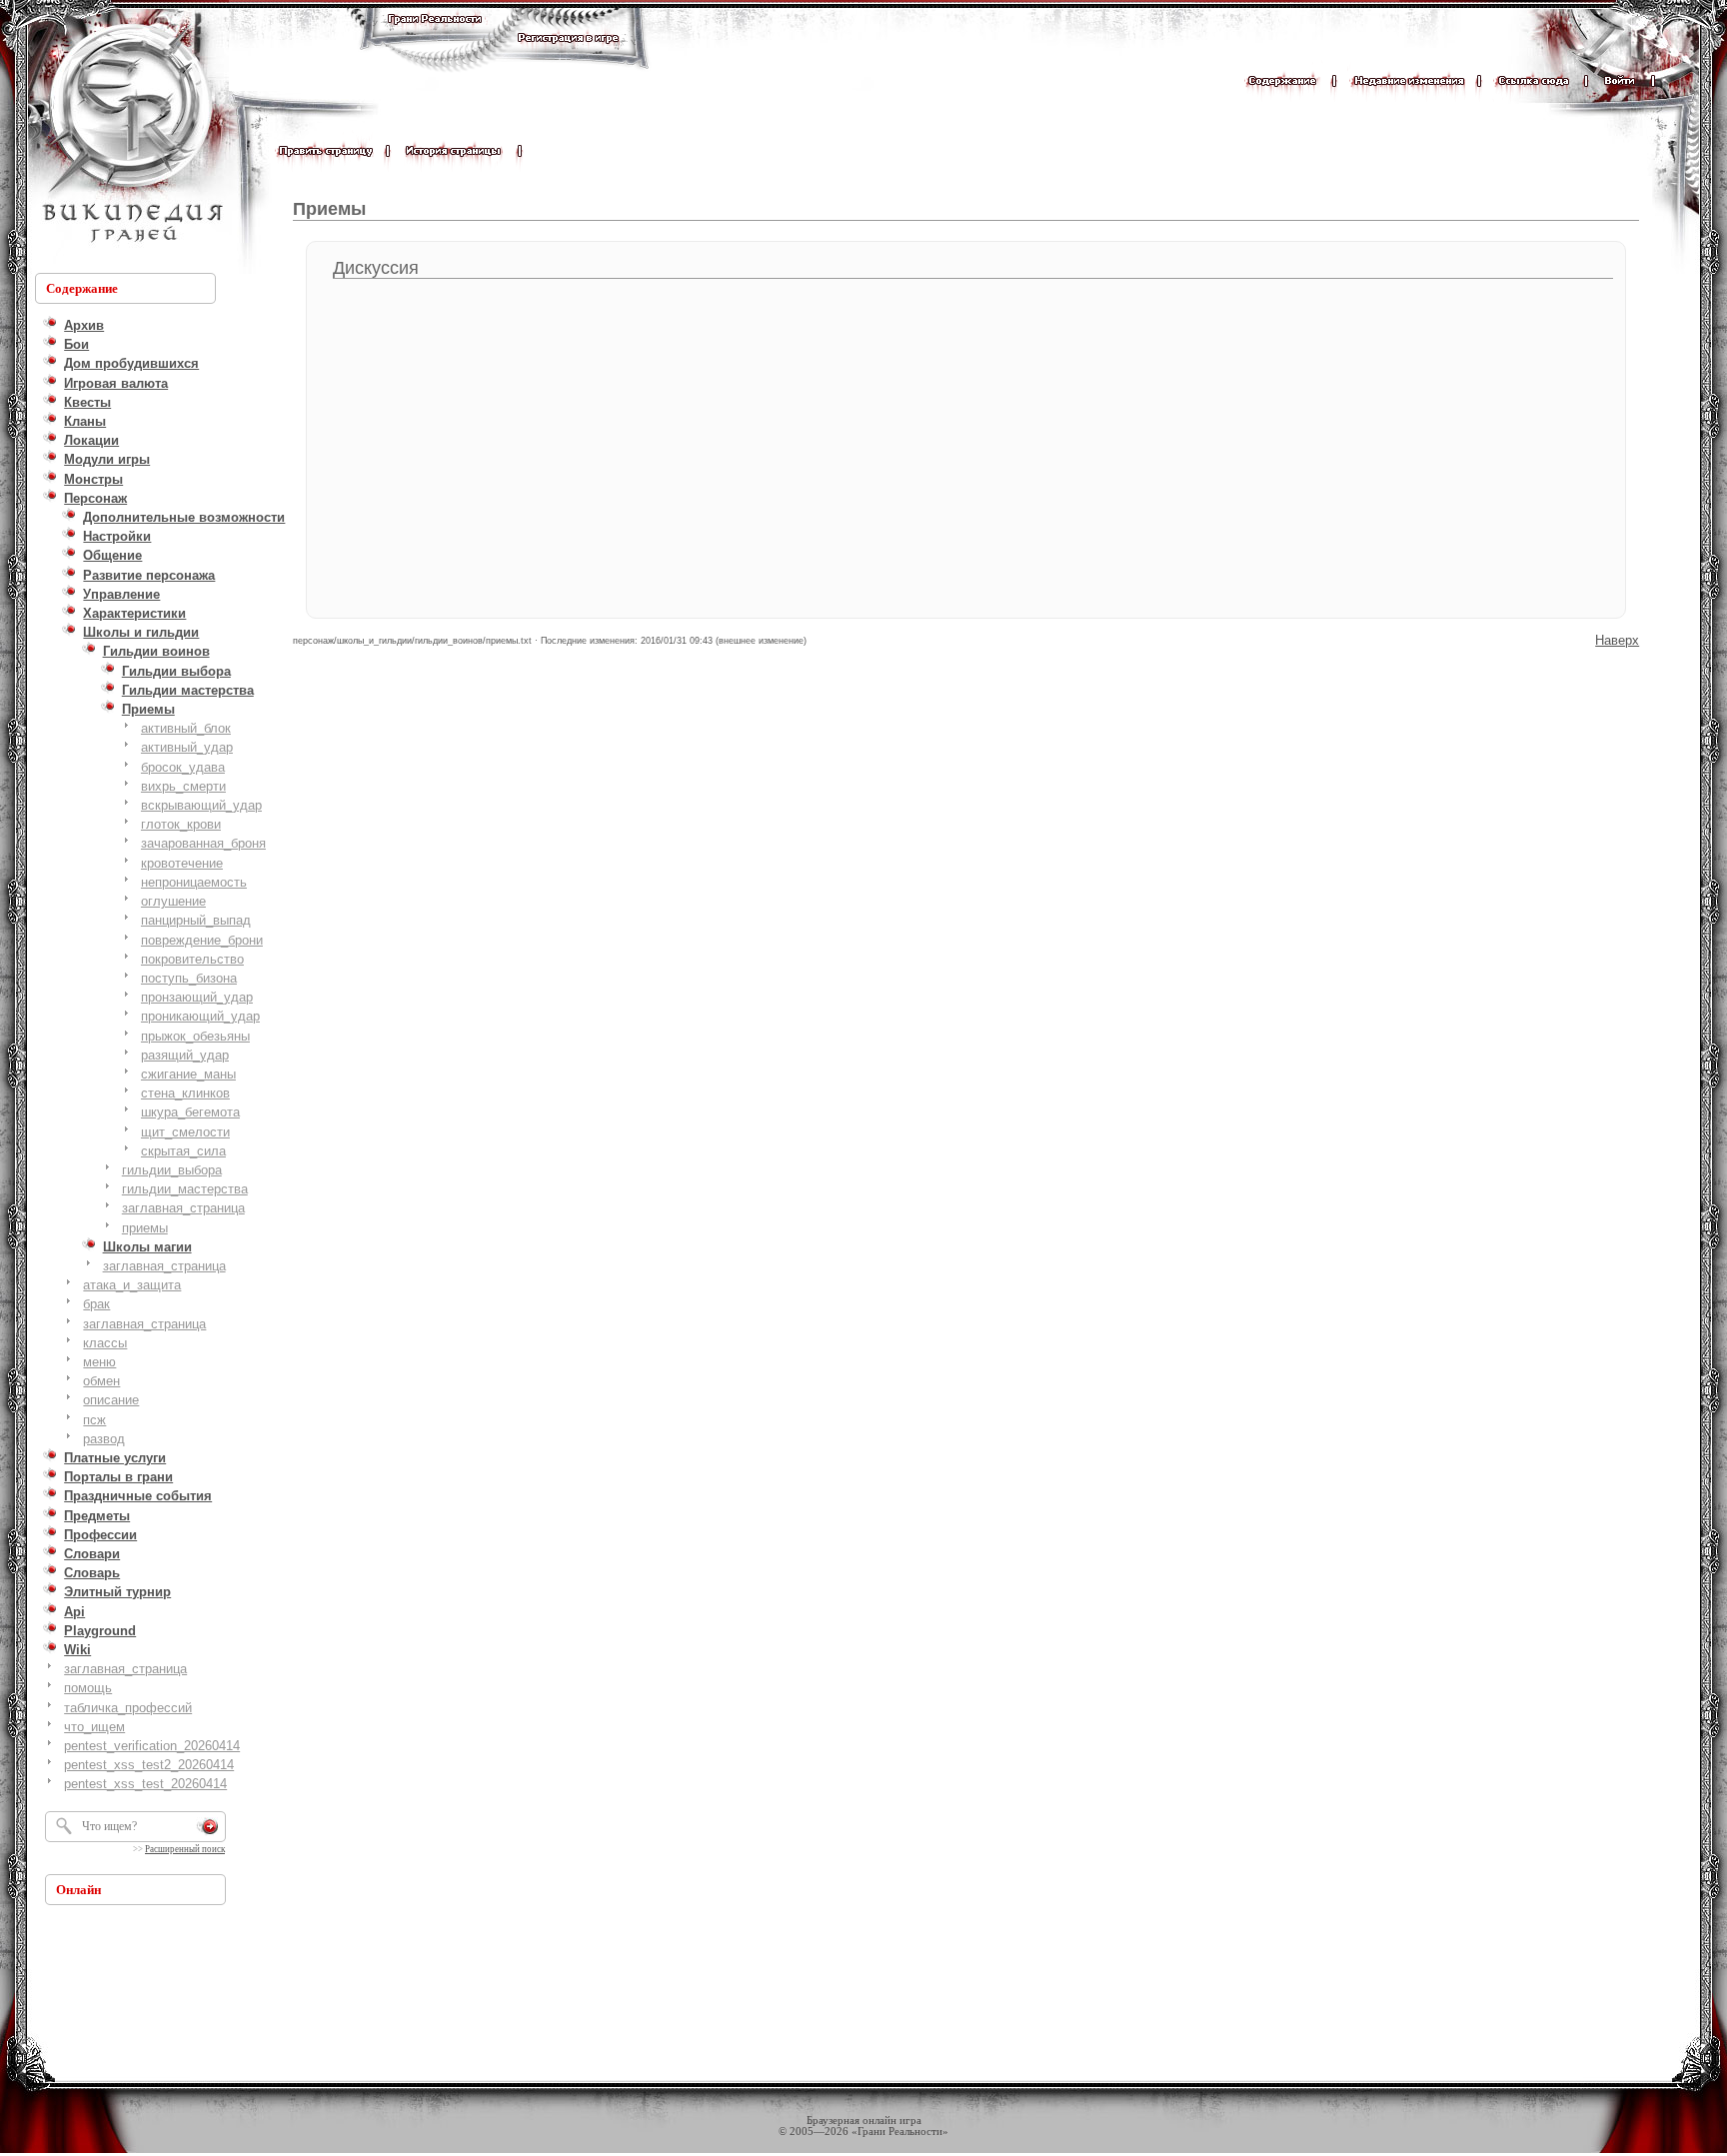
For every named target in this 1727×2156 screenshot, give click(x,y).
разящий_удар (185, 1055)
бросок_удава (183, 767)
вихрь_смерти (183, 786)
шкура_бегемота (190, 1112)
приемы (145, 1228)
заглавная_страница (183, 1208)
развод (104, 1439)
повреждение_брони (202, 940)
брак (96, 1304)
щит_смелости (185, 1132)
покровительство (192, 959)
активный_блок (186, 728)
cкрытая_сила (183, 1151)
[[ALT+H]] (130, 135)
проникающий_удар (200, 1016)
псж (94, 1420)
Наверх (1617, 640)
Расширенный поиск (185, 1849)
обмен (101, 1381)
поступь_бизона (189, 978)
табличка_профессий (128, 1708)
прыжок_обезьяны (195, 1036)
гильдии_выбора (172, 1170)
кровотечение (182, 863)
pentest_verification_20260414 (152, 1746)
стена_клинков (185, 1093)
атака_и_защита (132, 1285)
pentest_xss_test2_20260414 (149, 1765)
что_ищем (94, 1727)
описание (111, 1400)
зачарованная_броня (203, 843)
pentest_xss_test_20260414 (145, 1784)
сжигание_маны (188, 1074)
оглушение (173, 901)
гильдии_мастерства (185, 1189)
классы (105, 1343)
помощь (88, 1688)
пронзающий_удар (197, 997)
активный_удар (187, 747)
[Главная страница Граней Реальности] (435, 37)
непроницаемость (194, 882)
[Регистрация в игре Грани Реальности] (568, 56)
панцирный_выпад (196, 920)
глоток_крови (181, 824)
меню (99, 1362)
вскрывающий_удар (201, 805)
